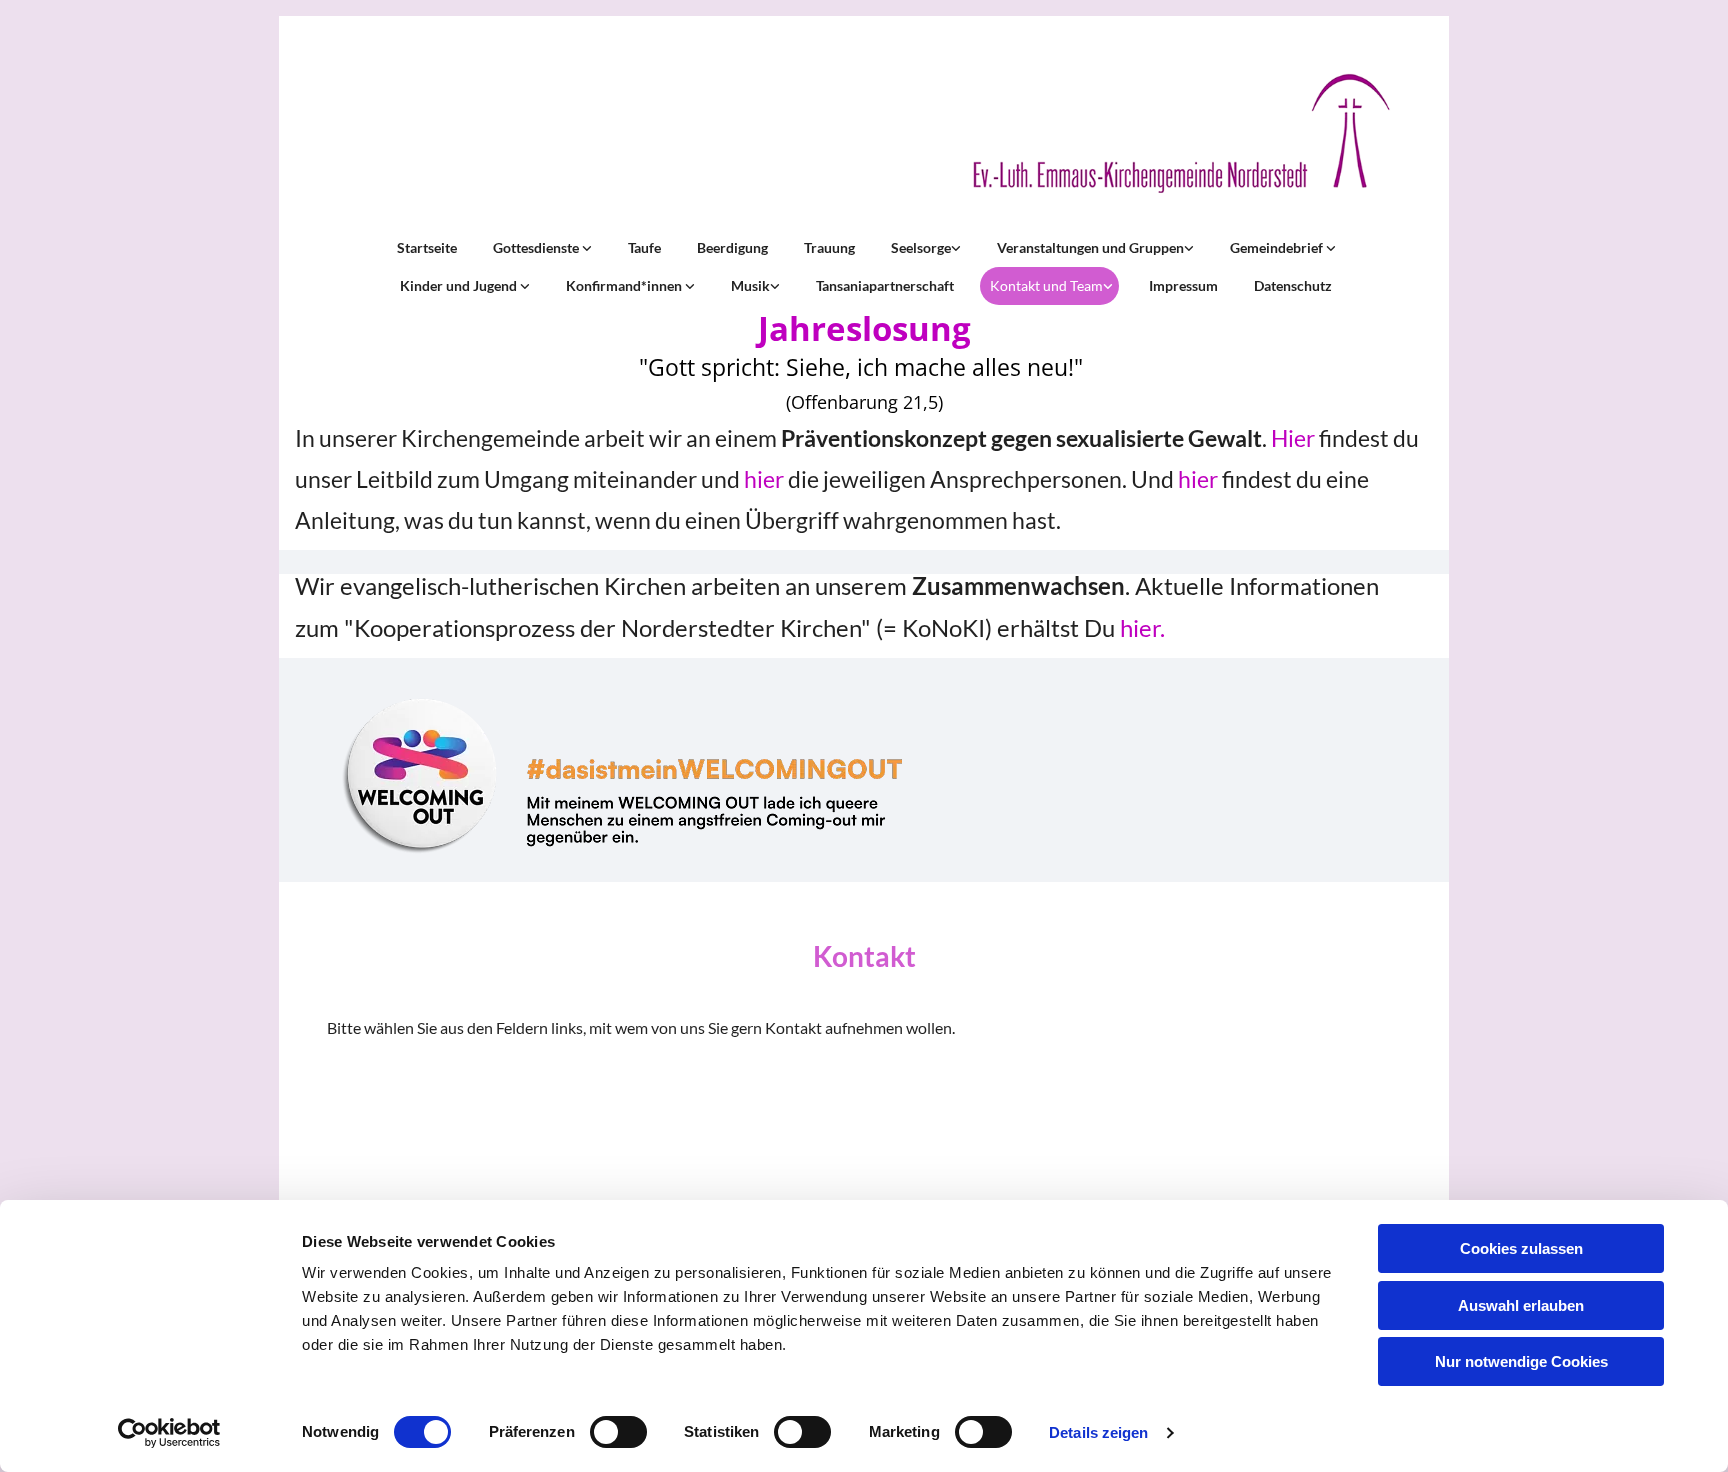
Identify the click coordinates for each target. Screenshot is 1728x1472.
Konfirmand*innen (625, 285)
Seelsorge (921, 247)
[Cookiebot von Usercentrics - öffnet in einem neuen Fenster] (169, 1433)
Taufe (644, 247)
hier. (1142, 627)
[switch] (618, 1432)
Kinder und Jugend (460, 285)
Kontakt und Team (1046, 285)
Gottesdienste (537, 247)
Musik (750, 285)
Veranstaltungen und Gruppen (1090, 247)
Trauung (829, 247)
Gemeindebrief (1278, 247)
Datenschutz (1293, 285)
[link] (540, 248)
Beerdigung (732, 247)
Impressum (1183, 285)
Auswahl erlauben (1521, 1305)
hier (764, 479)
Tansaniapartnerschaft (885, 285)
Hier (1293, 438)
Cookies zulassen (1521, 1248)
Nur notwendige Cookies (1521, 1361)
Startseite (427, 247)
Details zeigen (1098, 1432)
